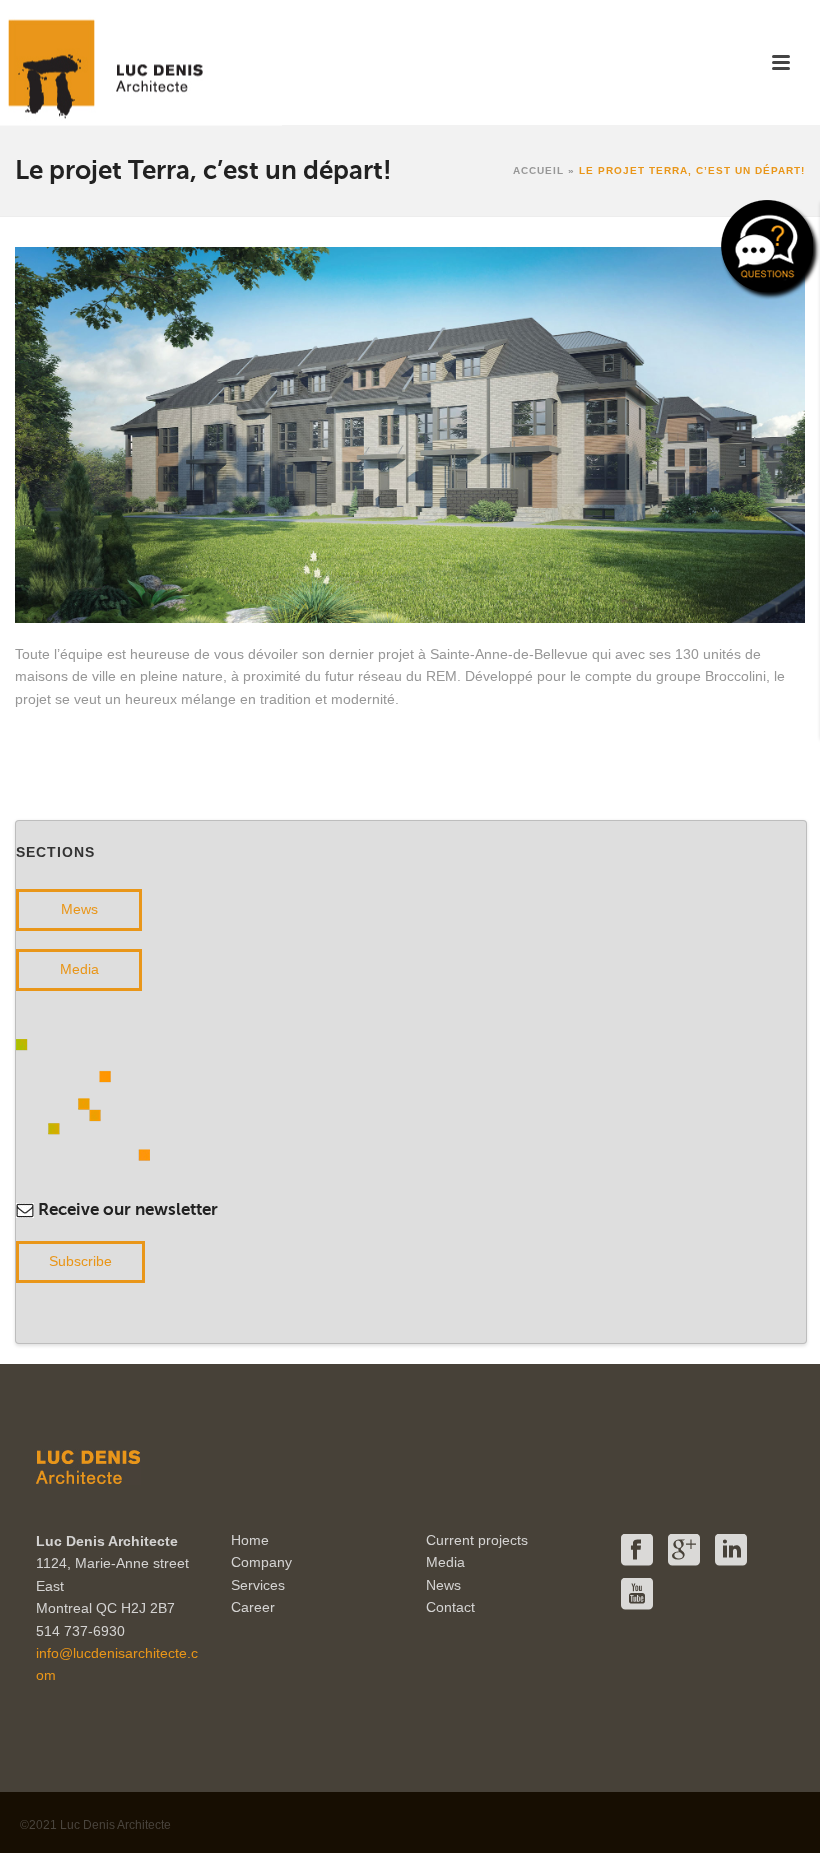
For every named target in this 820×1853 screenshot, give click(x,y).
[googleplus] (684, 1551)
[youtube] (637, 1595)
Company (261, 1562)
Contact (450, 1607)
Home (250, 1540)
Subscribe (80, 1261)
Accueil (538, 170)
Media (79, 969)
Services (258, 1585)
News (443, 1585)
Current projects (477, 1540)
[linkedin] (731, 1551)
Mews (79, 909)
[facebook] (637, 1551)
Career (253, 1607)
